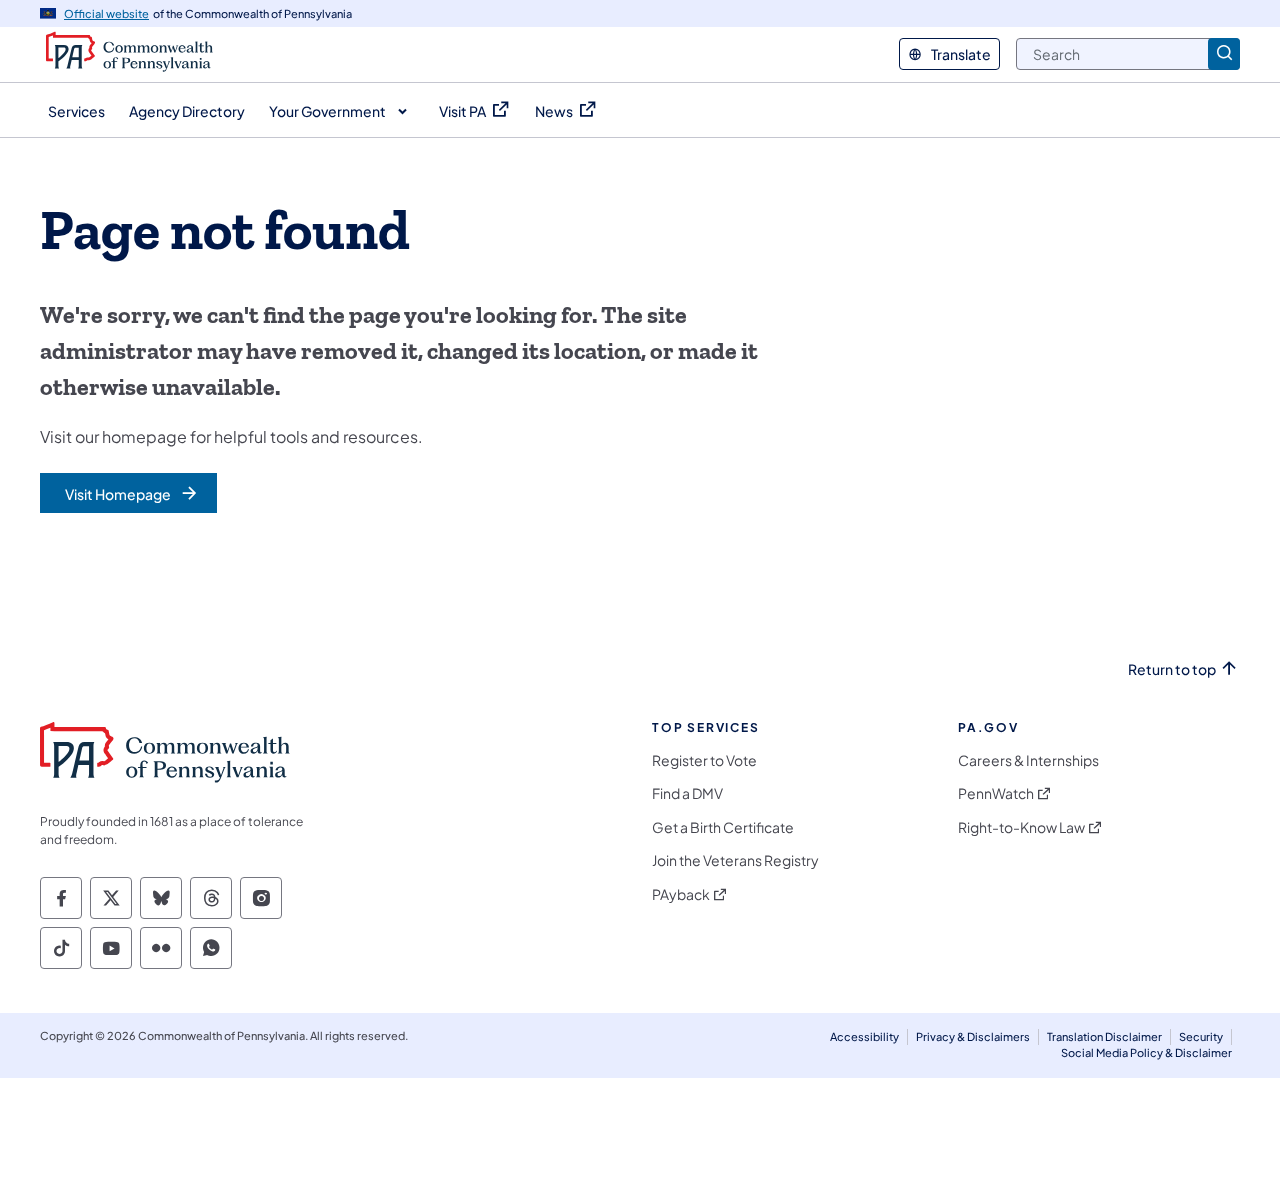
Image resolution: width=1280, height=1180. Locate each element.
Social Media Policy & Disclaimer (1146, 1052)
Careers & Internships (1028, 760)
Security (1201, 1036)
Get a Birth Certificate (723, 827)
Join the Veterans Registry (735, 860)
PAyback (681, 894)
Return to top (1172, 669)
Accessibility (864, 1036)
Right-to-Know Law (1021, 827)
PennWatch (996, 793)
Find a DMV (687, 793)
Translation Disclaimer (1104, 1036)
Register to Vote (704, 760)
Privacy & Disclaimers (973, 1036)
